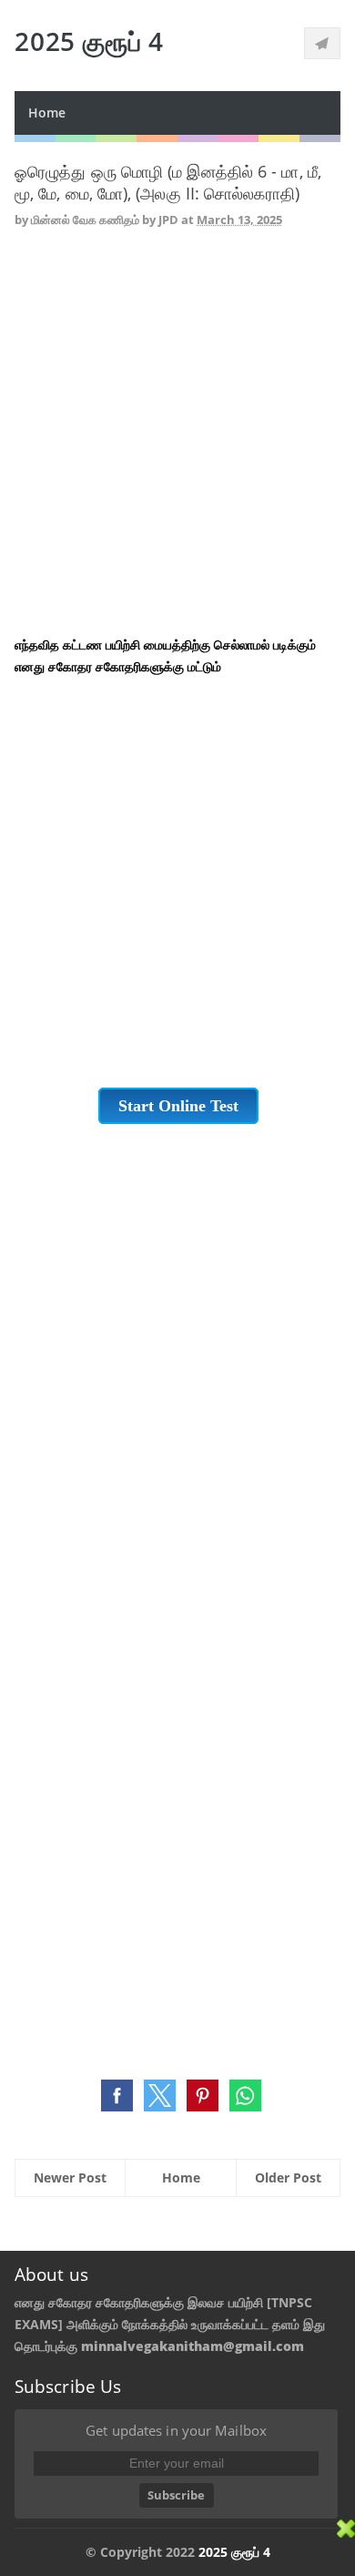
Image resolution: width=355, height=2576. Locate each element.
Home (47, 112)
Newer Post (70, 2177)
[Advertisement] (177, 434)
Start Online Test (178, 1106)
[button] (117, 2096)
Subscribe (176, 2495)
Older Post (288, 2177)
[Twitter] (322, 43)
